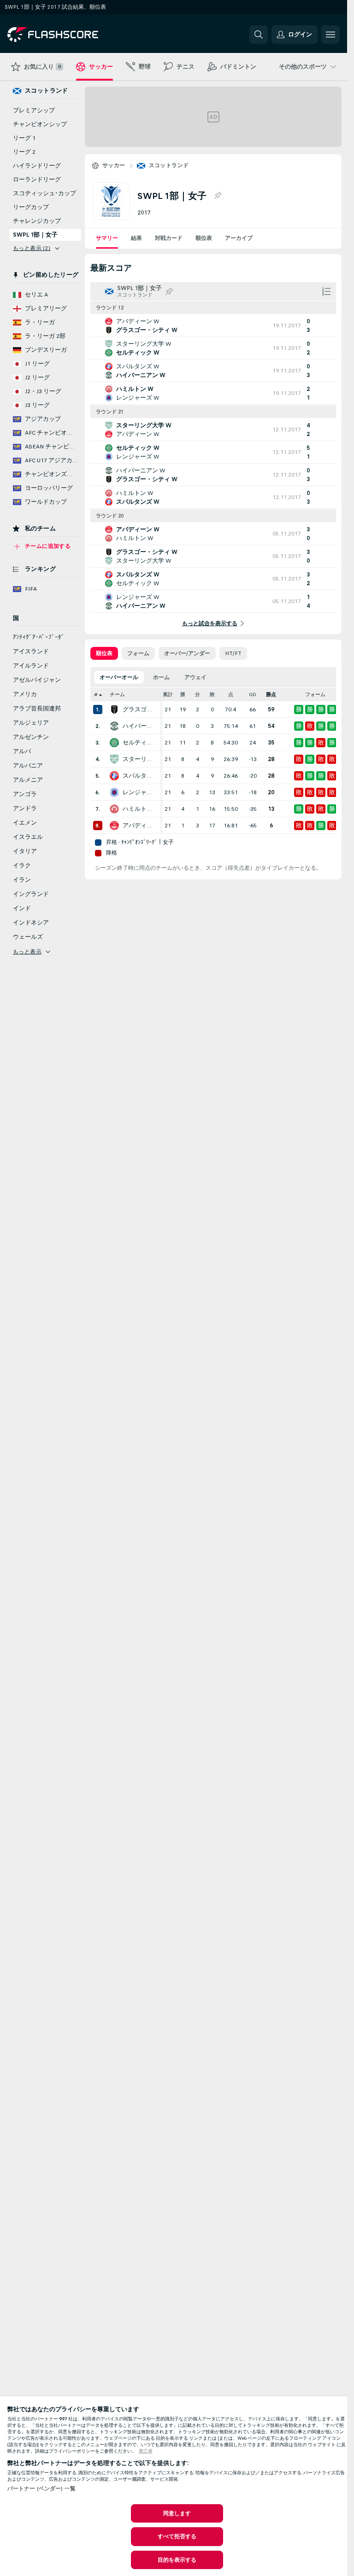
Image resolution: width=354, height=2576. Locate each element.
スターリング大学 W (139, 759)
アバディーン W (139, 826)
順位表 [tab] (104, 653)
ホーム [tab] (161, 677)
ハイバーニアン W (139, 726)
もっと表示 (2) (32, 248)
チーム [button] (117, 695)
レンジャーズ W (139, 792)
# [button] (96, 695)
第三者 (146, 2451)
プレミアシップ (34, 110)
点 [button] (231, 695)
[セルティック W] (114, 743)
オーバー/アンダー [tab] (187, 653)
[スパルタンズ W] (114, 776)
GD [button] (253, 695)
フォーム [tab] (138, 653)
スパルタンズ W (139, 776)
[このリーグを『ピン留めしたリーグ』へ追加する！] (218, 196)
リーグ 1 (24, 138)
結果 (136, 238)
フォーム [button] (315, 695)
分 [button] (198, 695)
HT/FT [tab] (233, 653)
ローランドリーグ (37, 180)
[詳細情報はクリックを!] (213, 326)
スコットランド (169, 165)
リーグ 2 (24, 152)
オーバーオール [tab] (119, 677)
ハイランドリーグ (37, 166)
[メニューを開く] (330, 35)
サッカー (114, 165)
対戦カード (169, 238)
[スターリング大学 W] (114, 759)
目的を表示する (177, 2560)
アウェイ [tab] (195, 677)
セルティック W (139, 743)
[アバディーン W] (114, 826)
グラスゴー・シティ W (139, 709)
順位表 (204, 238)
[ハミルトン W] (114, 809)
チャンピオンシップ (40, 124)
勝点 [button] (271, 695)
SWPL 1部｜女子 (35, 235)
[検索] (259, 35)
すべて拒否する (177, 2536)
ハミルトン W (139, 809)
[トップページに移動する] (71, 35)
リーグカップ (31, 207)
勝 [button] (183, 695)
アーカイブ (239, 238)
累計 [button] (168, 695)
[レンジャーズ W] (114, 792)
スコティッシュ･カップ (44, 193)
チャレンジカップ (37, 221)
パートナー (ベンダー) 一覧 (41, 2489)
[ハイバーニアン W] (114, 726)
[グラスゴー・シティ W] (114, 709)
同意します (177, 2513)
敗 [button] (212, 695)
